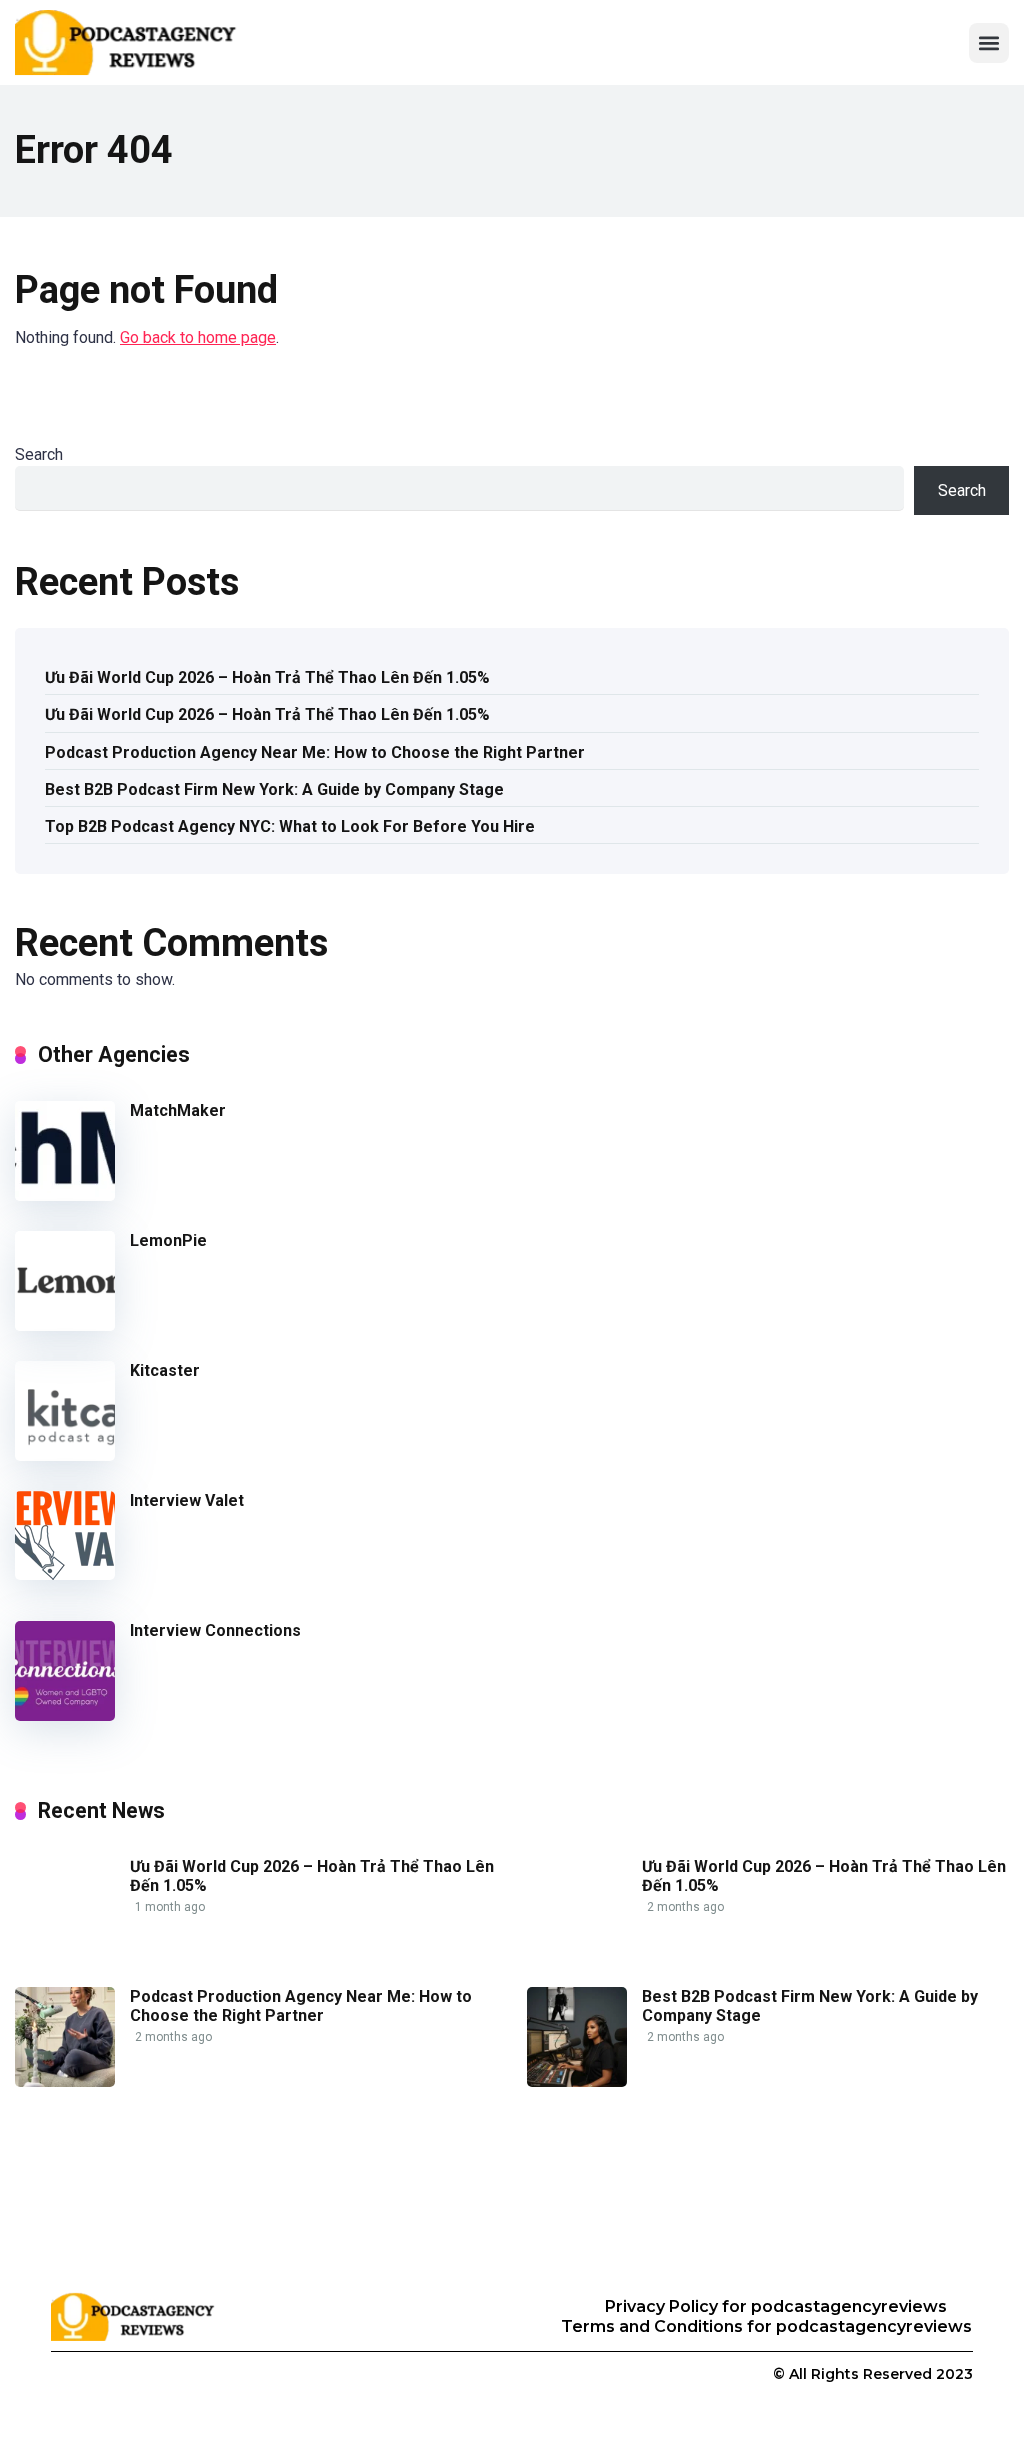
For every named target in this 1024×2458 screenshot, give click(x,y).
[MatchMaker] (65, 1195)
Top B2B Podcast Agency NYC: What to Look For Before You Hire (290, 826)
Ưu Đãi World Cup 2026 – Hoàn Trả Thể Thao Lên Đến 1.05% (267, 677)
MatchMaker (178, 1110)
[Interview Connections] (65, 1715)
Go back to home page (198, 337)
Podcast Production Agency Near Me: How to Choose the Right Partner (315, 752)
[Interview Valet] (65, 1574)
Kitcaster (165, 1370)
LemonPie (168, 1240)
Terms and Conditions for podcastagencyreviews (766, 2326)
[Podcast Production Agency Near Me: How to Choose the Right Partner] (65, 2081)
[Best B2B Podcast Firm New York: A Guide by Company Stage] (577, 2081)
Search (39, 454)
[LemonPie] (65, 1325)
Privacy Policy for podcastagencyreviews (776, 2306)
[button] (989, 43)
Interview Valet (187, 1500)
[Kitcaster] (65, 1455)
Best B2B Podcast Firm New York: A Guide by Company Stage (274, 789)
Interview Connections (215, 1630)
